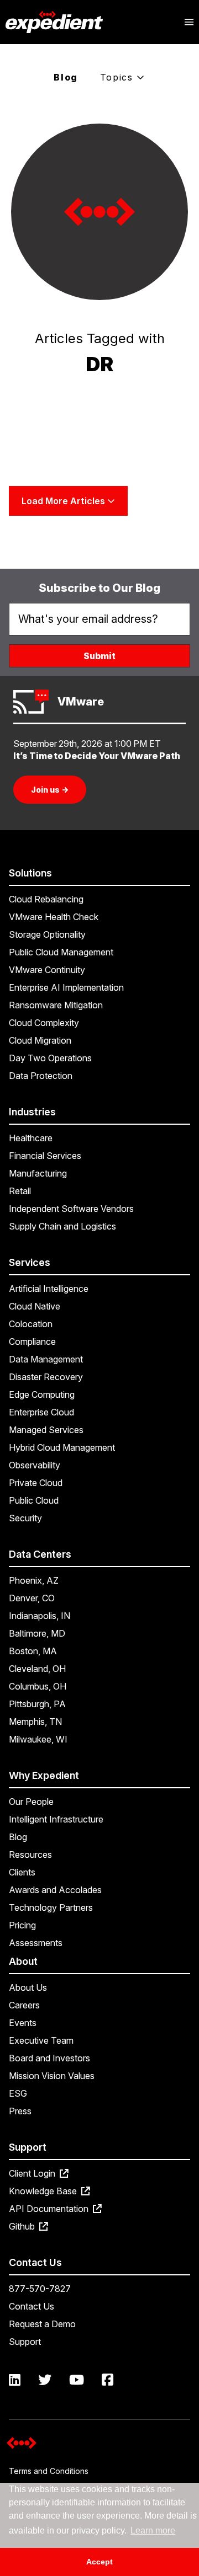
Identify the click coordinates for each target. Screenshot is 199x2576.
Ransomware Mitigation (56, 1005)
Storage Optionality (47, 934)
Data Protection (41, 1076)
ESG (18, 2093)
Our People (31, 1802)
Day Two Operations (50, 1058)
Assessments (36, 1943)
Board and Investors (49, 2058)
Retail (20, 1191)
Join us (50, 790)
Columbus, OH (38, 1686)
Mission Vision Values (52, 2076)
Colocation (31, 1324)
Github (23, 2226)
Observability (35, 1465)
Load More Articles (64, 501)
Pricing (22, 1925)
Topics (118, 77)
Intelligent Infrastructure (56, 1819)
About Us (28, 1987)
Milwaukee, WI (38, 1739)
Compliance (32, 1342)
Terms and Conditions (49, 2471)
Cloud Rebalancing (46, 899)
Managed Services (46, 1430)
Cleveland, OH (37, 1669)
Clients (22, 1872)
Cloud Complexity (44, 1023)
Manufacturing (38, 1173)
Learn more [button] (153, 2530)
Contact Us (32, 2306)
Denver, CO (32, 1598)
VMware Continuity (47, 970)
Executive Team (41, 2040)
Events (23, 2023)
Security (25, 1518)
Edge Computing (42, 1394)
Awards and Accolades (55, 1890)
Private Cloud (36, 1483)
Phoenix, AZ (34, 1580)
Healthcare (31, 1138)
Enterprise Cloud (41, 1412)
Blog (66, 77)
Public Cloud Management (61, 952)
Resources (30, 1854)
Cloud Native (35, 1306)
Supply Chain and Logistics (62, 1226)
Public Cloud (34, 1500)
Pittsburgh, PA (37, 1704)
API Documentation (50, 2209)
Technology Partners (51, 1907)
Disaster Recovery (46, 1377)
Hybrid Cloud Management (62, 1447)
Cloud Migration (40, 1040)
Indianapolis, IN (40, 1616)
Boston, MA (33, 1651)
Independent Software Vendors (71, 1209)
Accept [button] (99, 2562)
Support (25, 2342)
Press (20, 2111)
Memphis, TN (35, 1722)
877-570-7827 (40, 2289)
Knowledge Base (44, 2191)
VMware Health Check (54, 917)
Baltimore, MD (37, 1633)
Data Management (46, 1359)
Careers (24, 2005)
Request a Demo (42, 2324)
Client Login (33, 2173)
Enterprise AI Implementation (66, 987)
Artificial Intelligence (49, 1289)
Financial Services (45, 1156)
